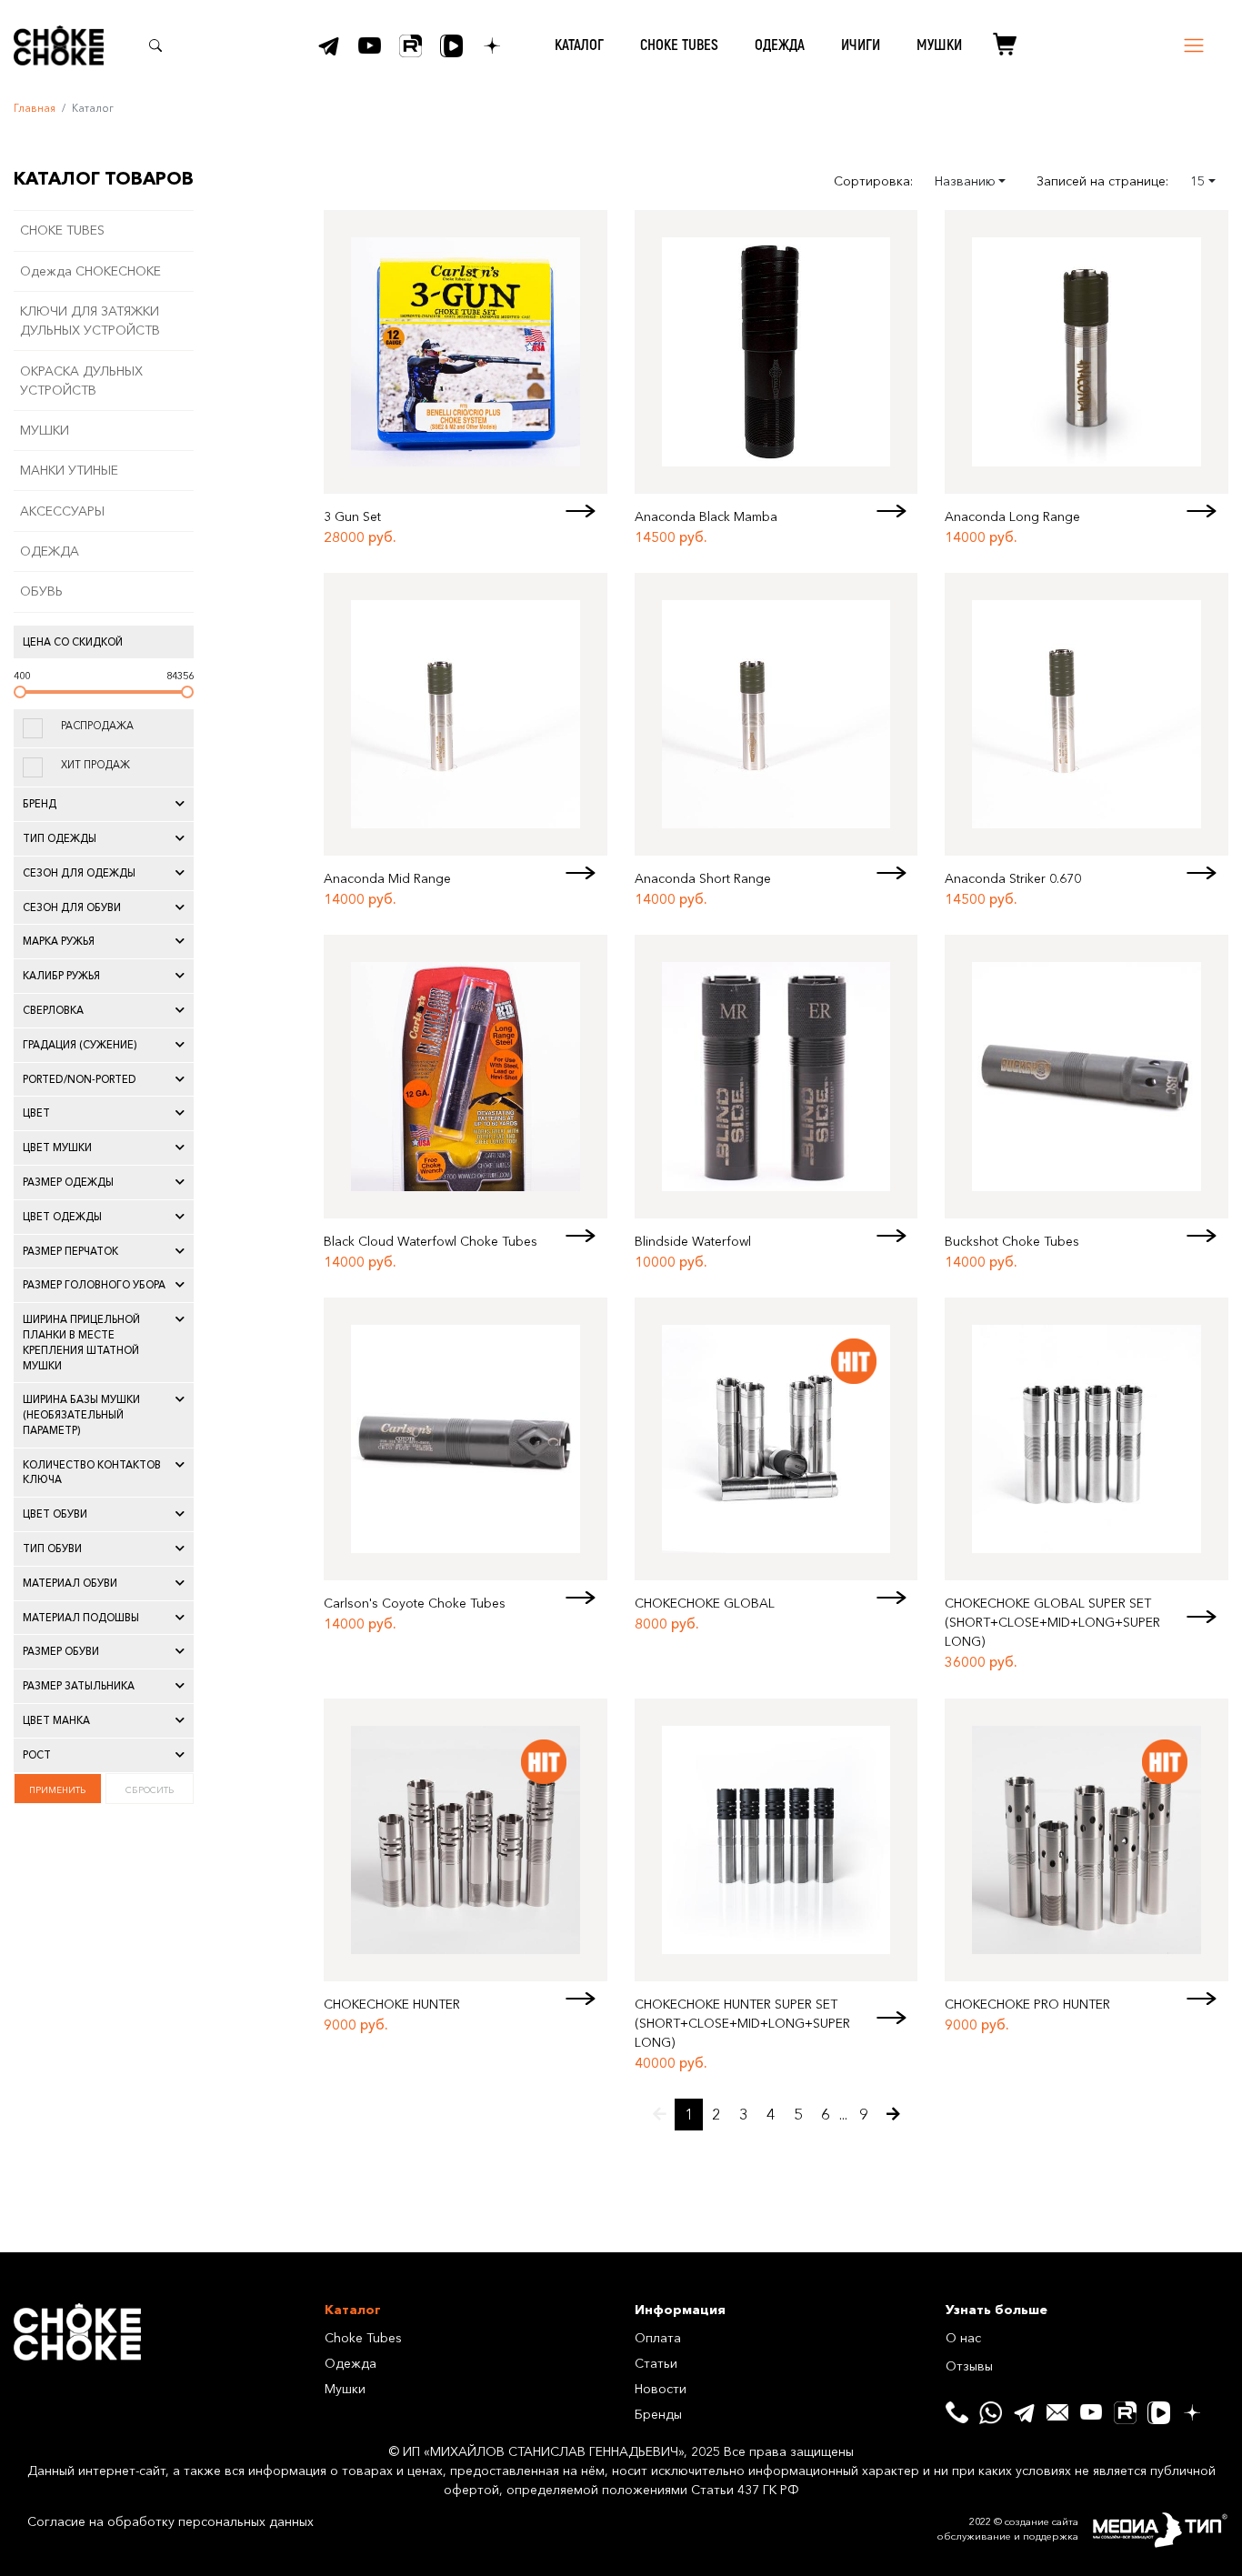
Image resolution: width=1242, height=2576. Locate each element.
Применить (57, 1789)
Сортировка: (873, 181)
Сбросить (150, 1789)
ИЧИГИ (861, 45)
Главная (35, 108)
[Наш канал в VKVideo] (451, 46)
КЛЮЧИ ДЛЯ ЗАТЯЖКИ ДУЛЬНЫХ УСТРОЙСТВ (90, 321)
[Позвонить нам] (957, 2413)
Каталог (353, 2310)
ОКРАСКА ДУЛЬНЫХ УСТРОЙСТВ (81, 381)
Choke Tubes (363, 2338)
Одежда (351, 2363)
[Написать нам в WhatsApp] (991, 2413)
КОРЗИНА (998, 45)
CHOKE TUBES (679, 45)
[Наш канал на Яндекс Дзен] (492, 46)
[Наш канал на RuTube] (411, 46)
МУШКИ (939, 45)
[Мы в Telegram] (329, 46)
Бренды (658, 2414)
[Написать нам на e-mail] (1058, 2413)
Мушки (345, 2389)
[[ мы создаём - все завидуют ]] (1160, 2531)
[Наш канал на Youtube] (370, 46)
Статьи (656, 2363)
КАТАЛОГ (579, 45)
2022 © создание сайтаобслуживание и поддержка (1008, 2529)
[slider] (20, 692)
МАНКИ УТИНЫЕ (69, 470)
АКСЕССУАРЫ (62, 511)
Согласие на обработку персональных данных (170, 2521)
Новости (661, 2389)
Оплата (658, 2338)
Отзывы (969, 2366)
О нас (963, 2338)
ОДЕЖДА (780, 45)
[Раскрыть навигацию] (1194, 45)
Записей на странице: (1102, 181)
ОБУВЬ (41, 591)
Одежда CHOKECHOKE (90, 271)
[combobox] (971, 181)
